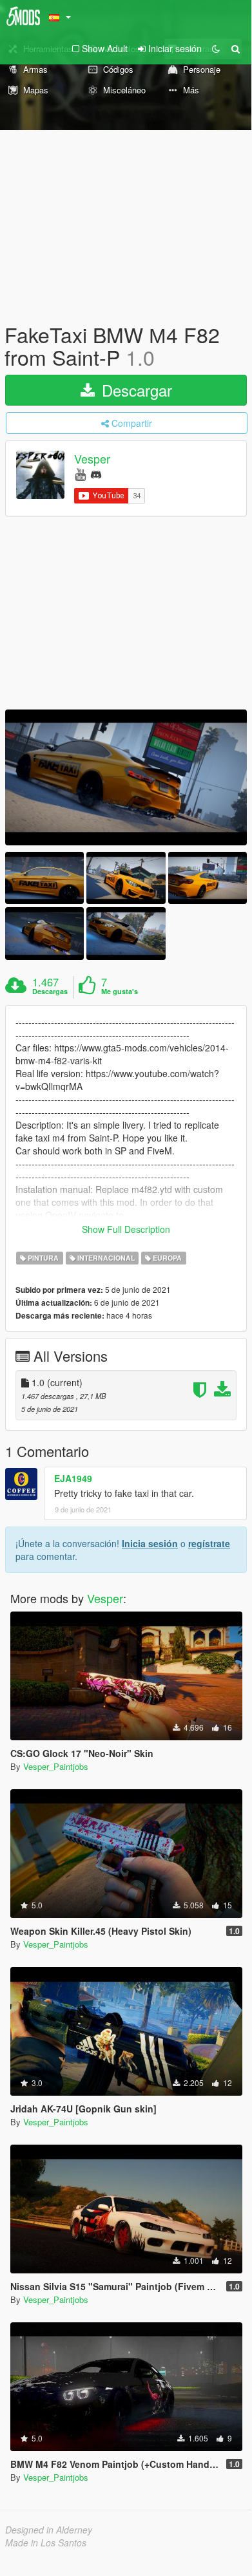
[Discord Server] (96, 474)
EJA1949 (73, 1478)
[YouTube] (80, 474)
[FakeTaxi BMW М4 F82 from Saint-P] (126, 777)
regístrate (209, 1543)
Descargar (135, 390)
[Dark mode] (216, 48)
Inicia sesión (150, 1543)
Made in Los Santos (46, 2543)
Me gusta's (120, 992)
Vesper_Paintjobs (56, 1766)
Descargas (50, 992)
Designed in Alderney (49, 2530)
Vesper (92, 459)
